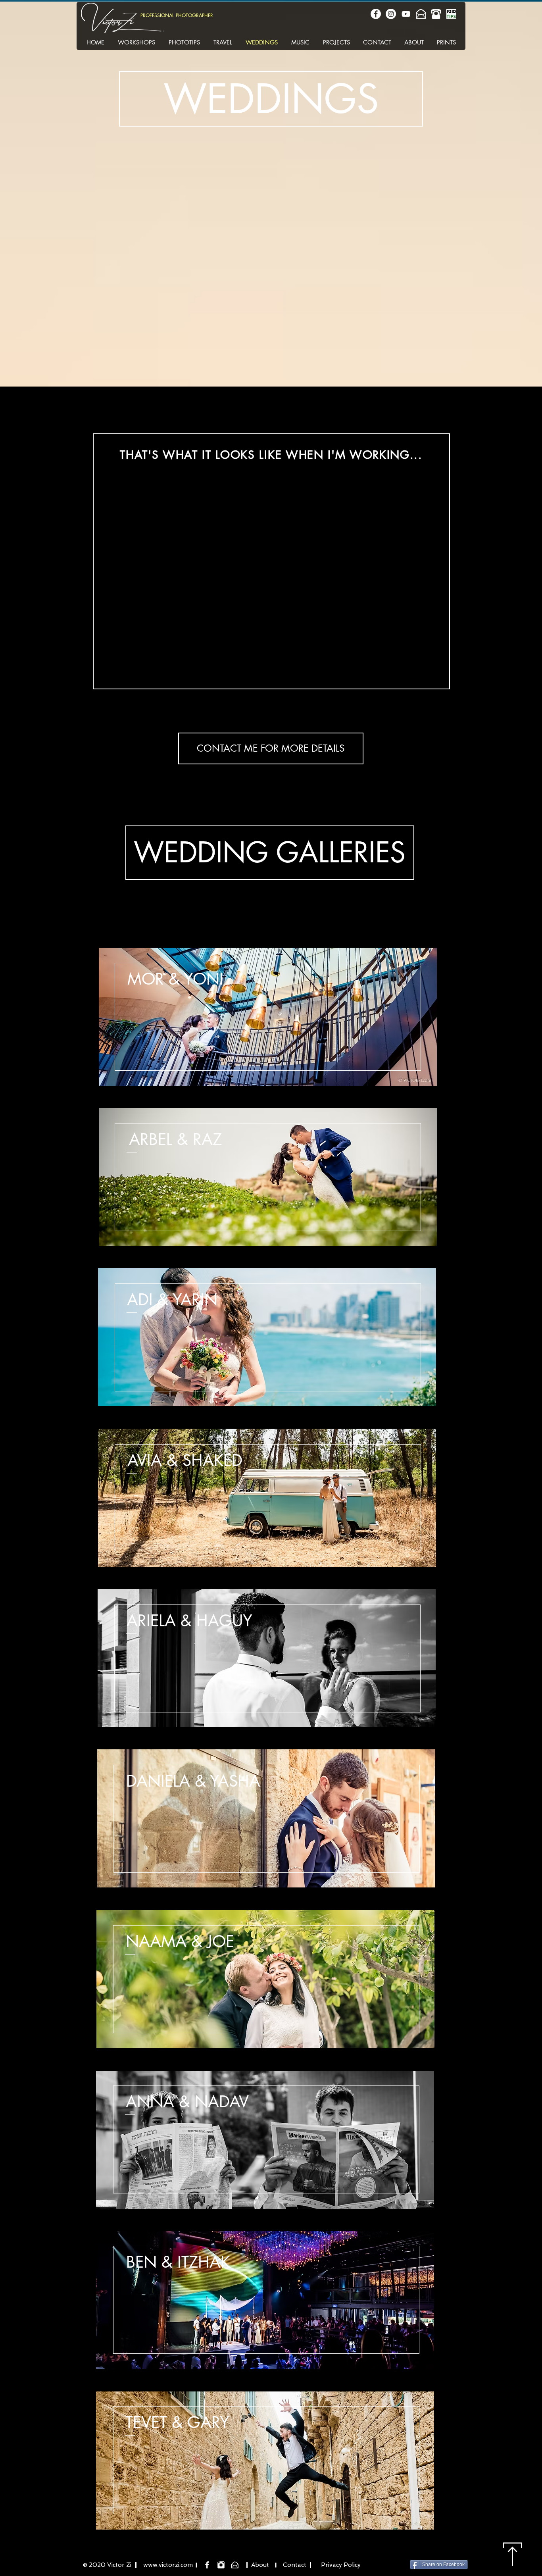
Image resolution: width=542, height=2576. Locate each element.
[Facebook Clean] (207, 2565)
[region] (271, 117)
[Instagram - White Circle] (391, 14)
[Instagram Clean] (221, 2565)
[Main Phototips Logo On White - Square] (451, 14)
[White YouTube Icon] (406, 14)
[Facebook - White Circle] (376, 14)
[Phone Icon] (436, 14)
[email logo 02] (421, 14)
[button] (271, 748)
